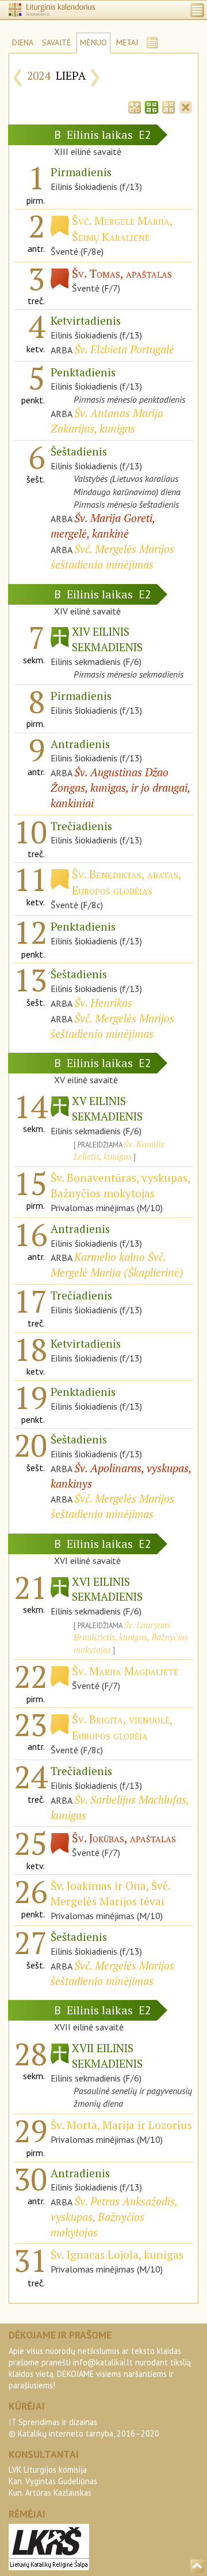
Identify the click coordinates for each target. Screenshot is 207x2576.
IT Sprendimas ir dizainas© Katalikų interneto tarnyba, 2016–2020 (84, 2428)
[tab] (135, 106)
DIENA (23, 42)
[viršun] (197, 2566)
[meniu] (197, 10)
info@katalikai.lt (103, 2362)
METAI (127, 42)
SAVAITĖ (57, 42)
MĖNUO (93, 42)
